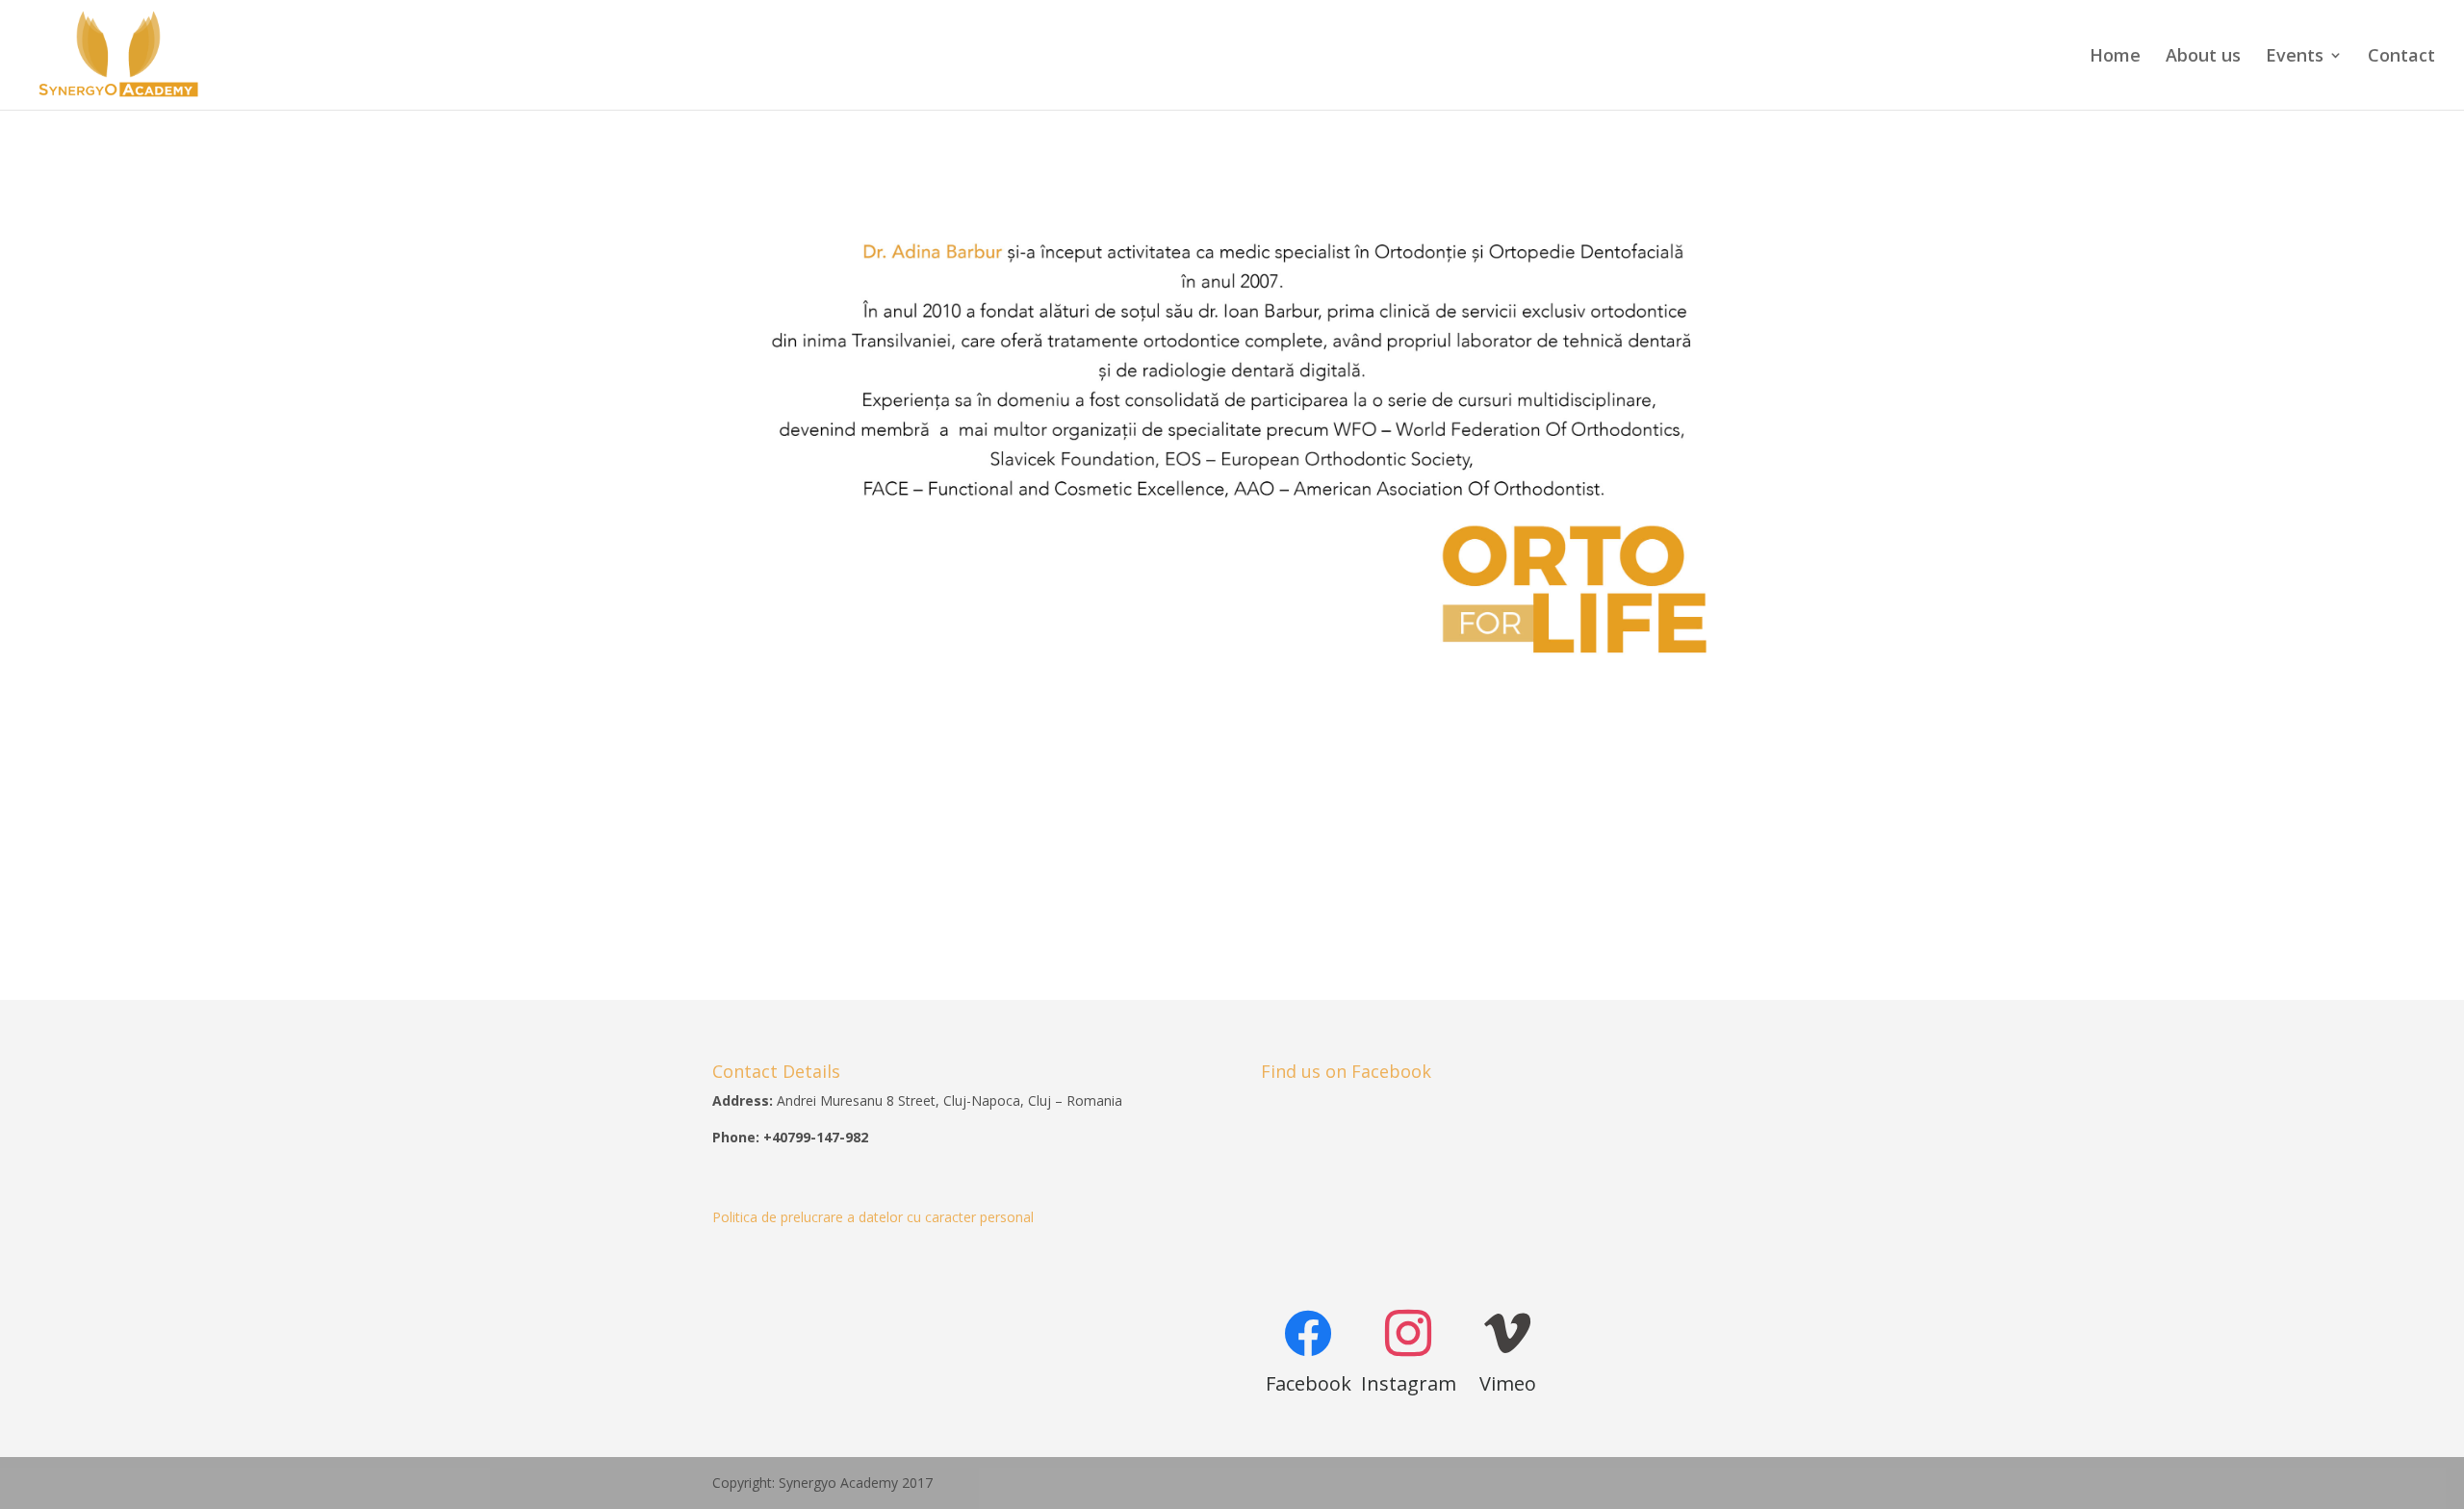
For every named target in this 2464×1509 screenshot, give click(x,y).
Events (2295, 57)
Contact (2401, 57)
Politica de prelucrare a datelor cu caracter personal (873, 1217)
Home (2115, 57)
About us (2203, 57)
